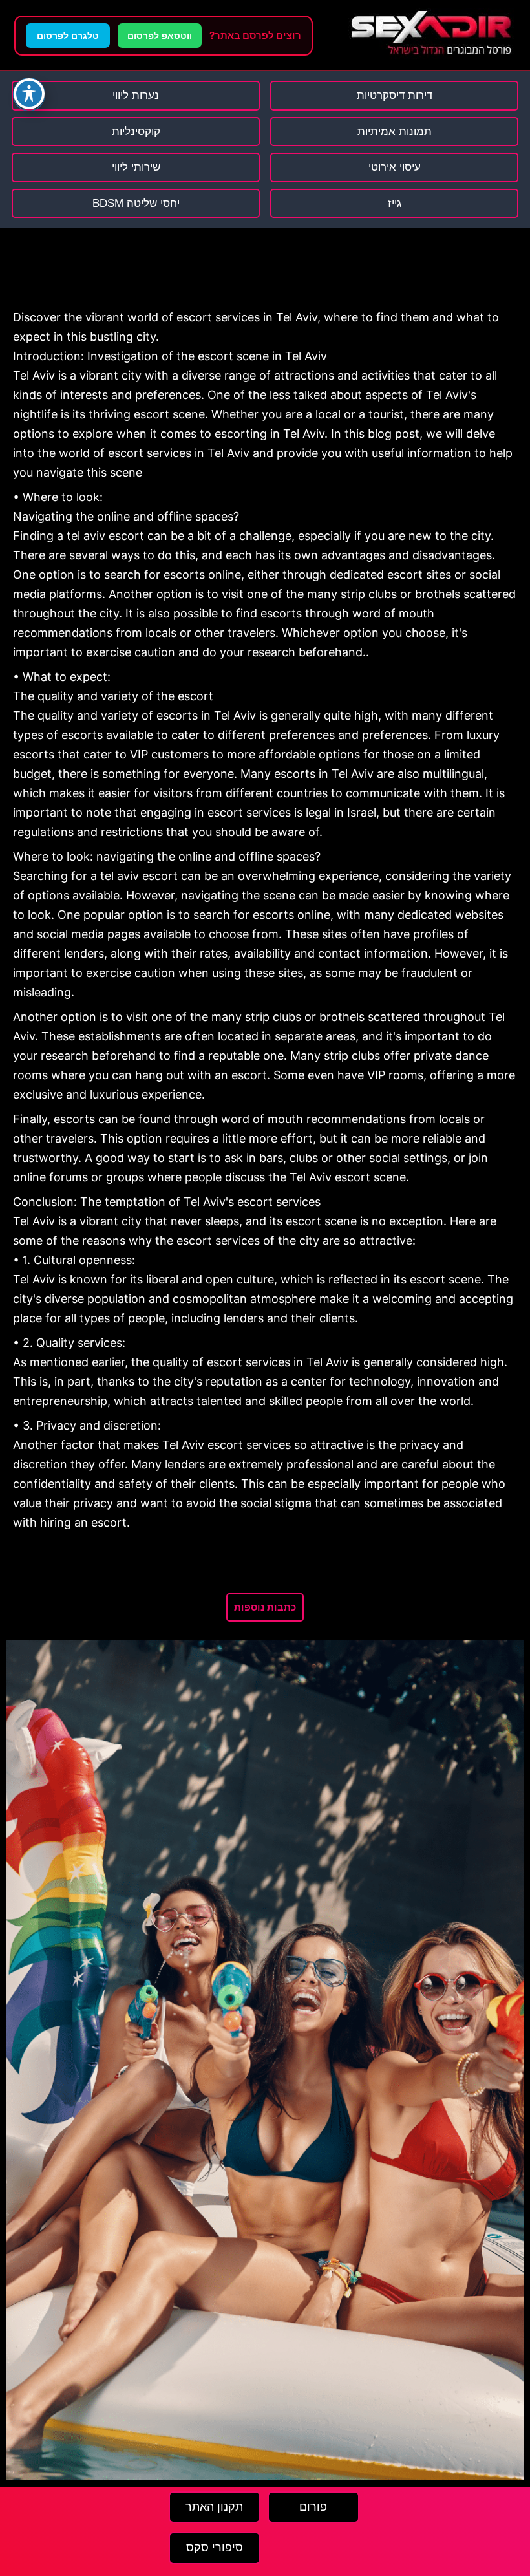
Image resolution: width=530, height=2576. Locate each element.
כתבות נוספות (265, 1607)
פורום (313, 2507)
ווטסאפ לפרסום (160, 36)
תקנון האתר (214, 2507)
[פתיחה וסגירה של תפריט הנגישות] (29, 94)
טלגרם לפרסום (68, 36)
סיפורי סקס (215, 2548)
